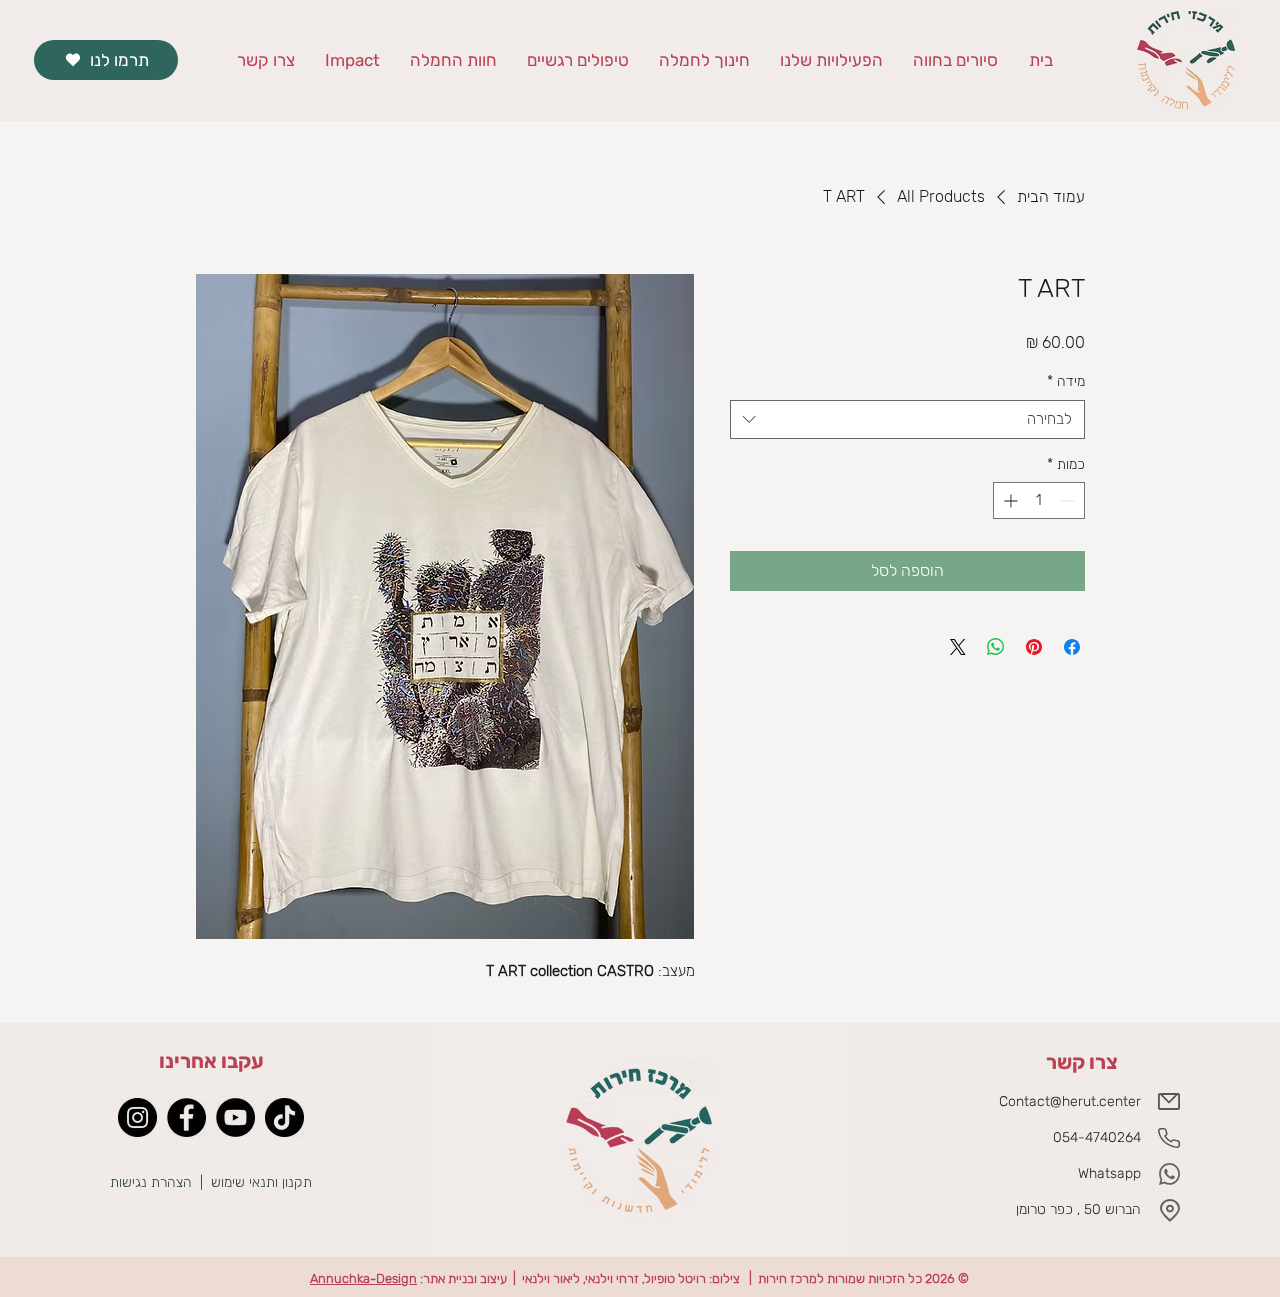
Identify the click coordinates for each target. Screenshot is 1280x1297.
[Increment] (1008, 500)
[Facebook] (186, 1117)
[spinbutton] (1039, 500)
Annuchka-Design (363, 1278)
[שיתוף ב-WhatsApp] (996, 647)
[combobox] (907, 419)
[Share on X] (958, 647)
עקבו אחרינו (211, 1061)
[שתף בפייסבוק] (1072, 647)
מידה (1066, 381)
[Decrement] (1069, 500)
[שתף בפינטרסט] (1034, 647)
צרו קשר (1082, 1062)
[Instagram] (137, 1117)
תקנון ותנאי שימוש (263, 1182)
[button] (704, 60)
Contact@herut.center (1070, 1101)
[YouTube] (235, 1117)
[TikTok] (284, 1117)
